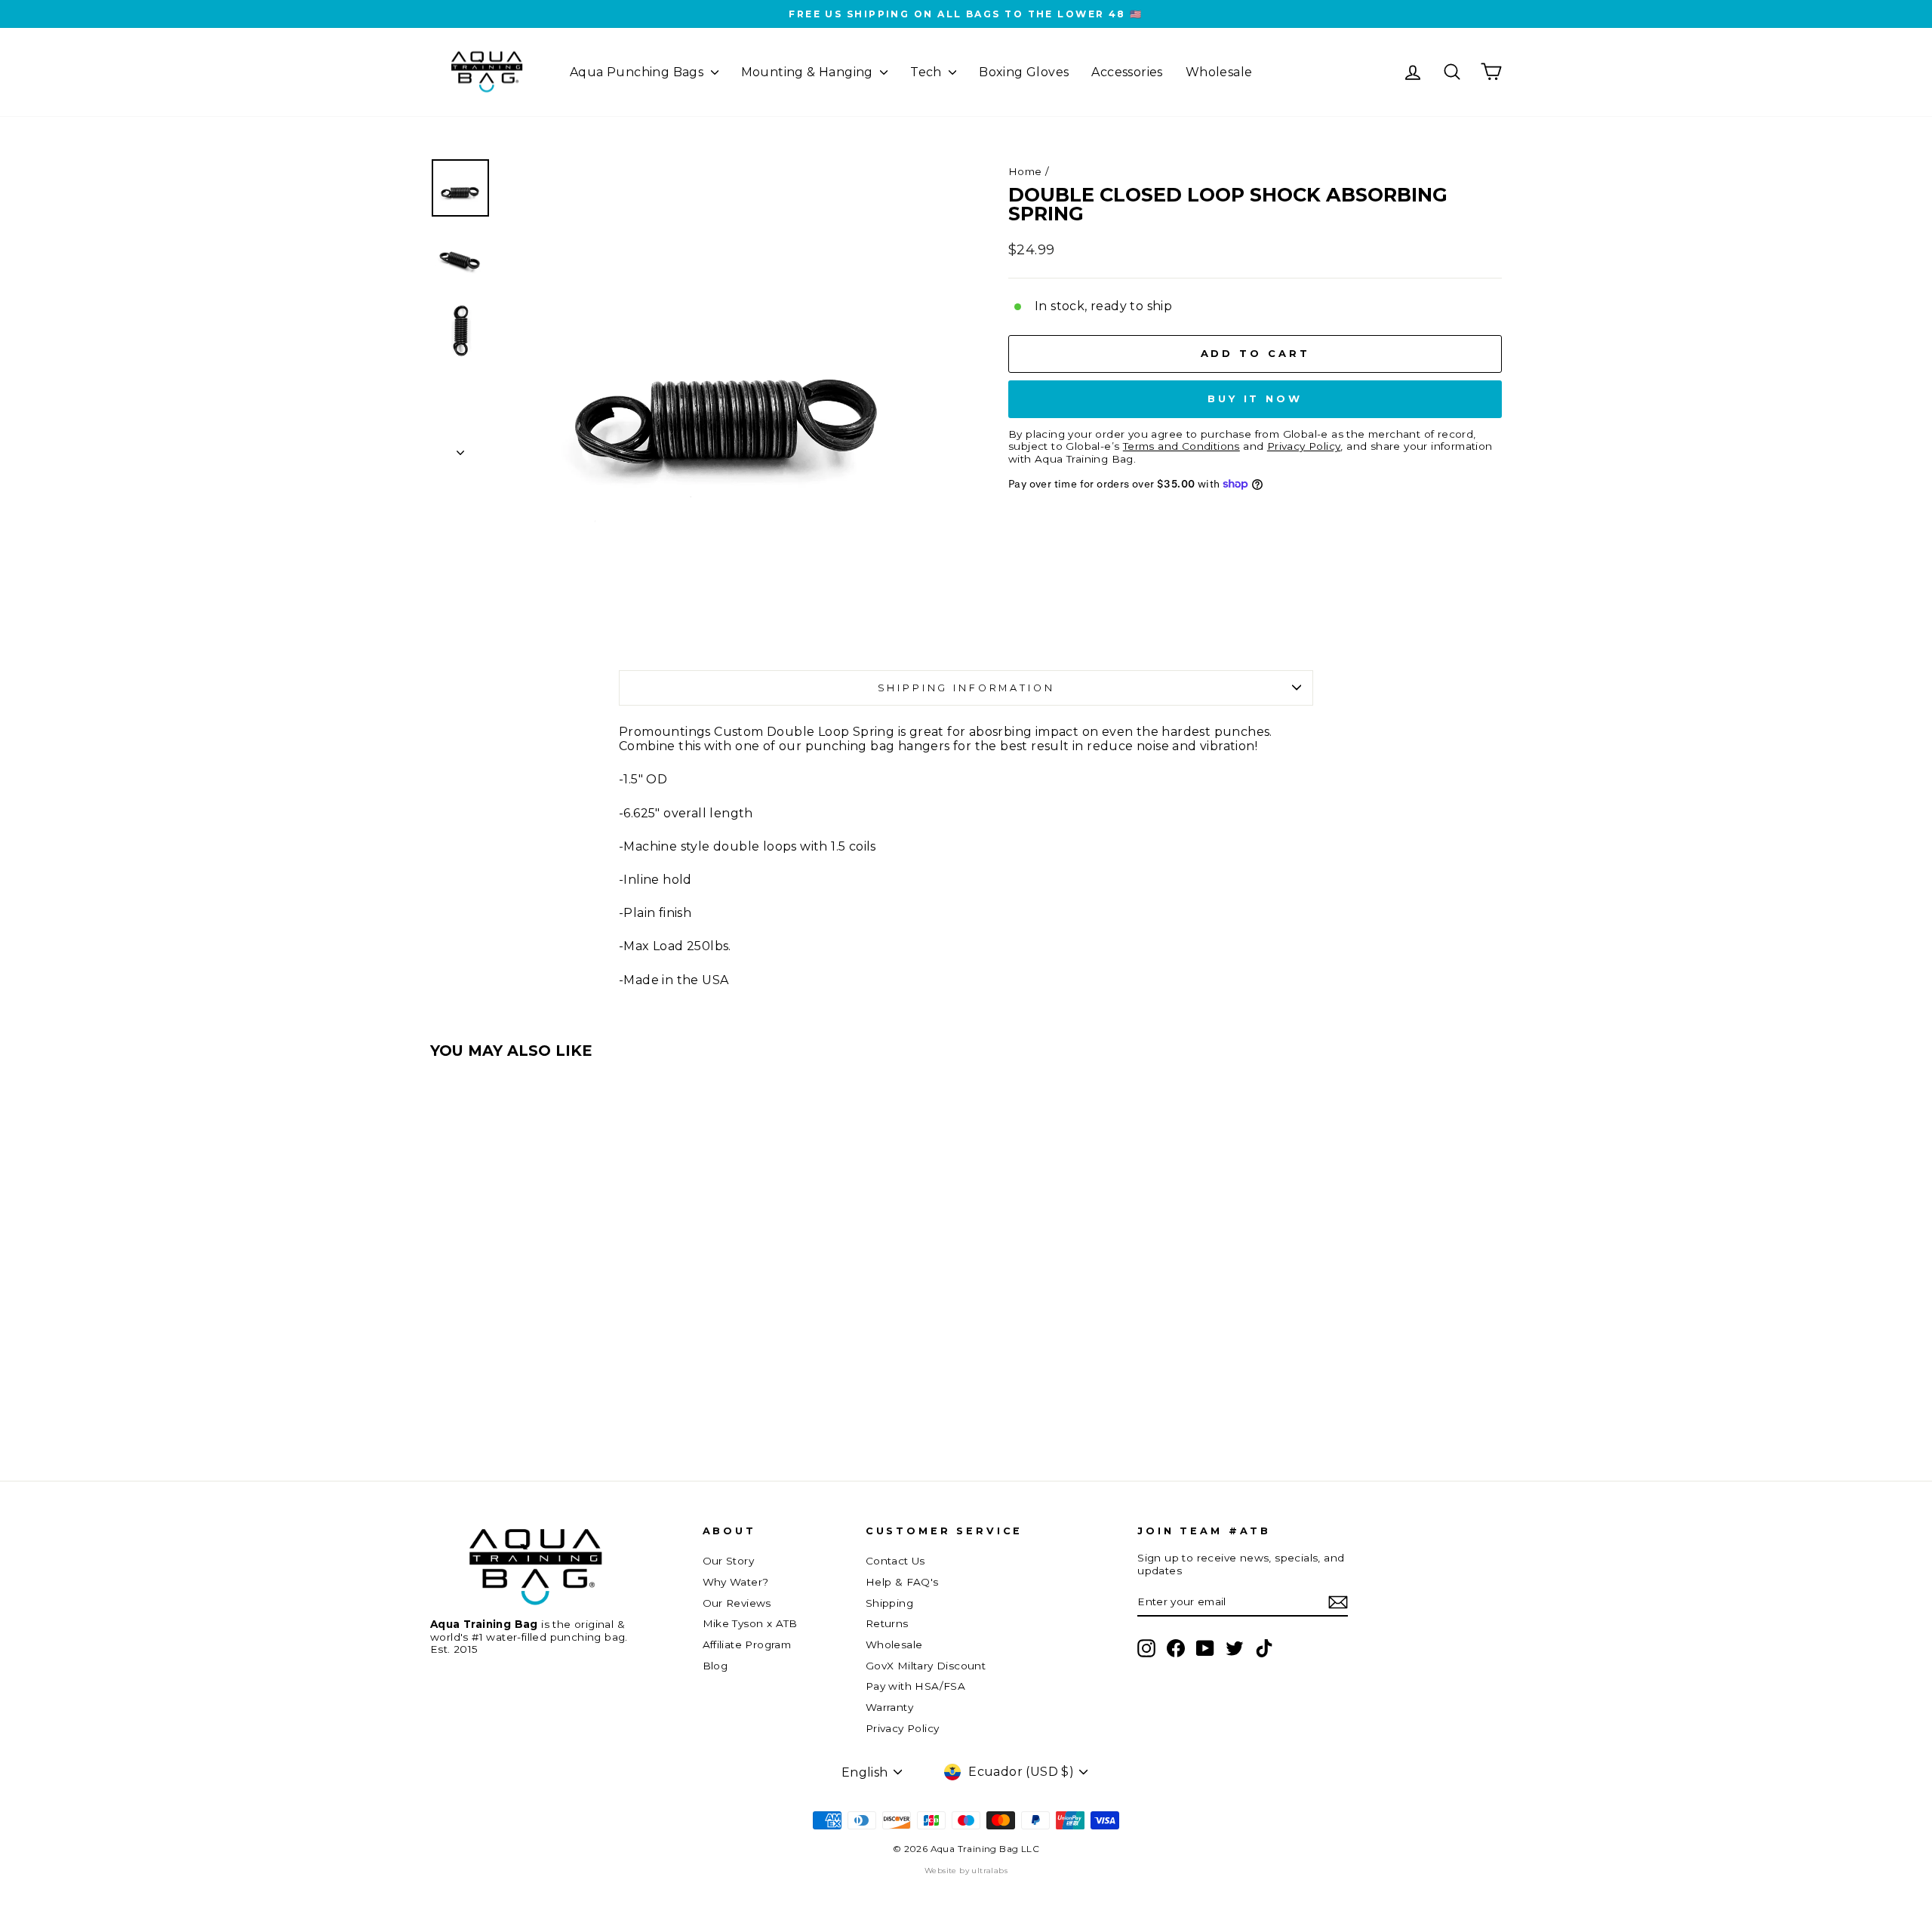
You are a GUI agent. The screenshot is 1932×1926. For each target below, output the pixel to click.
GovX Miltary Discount (926, 1666)
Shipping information (966, 688)
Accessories (1127, 72)
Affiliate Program (747, 1644)
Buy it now (1255, 398)
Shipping (889, 1603)
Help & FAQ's (902, 1582)
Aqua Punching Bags (638, 72)
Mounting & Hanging (809, 72)
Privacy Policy (903, 1728)
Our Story (729, 1561)
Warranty (889, 1707)
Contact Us (895, 1561)
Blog (715, 1666)
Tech (928, 72)
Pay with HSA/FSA (915, 1686)
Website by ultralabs (966, 1871)
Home (1025, 171)
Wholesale (1219, 72)
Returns (887, 1623)
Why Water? (736, 1582)
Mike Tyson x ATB (750, 1623)
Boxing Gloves (1024, 72)
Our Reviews (737, 1603)
